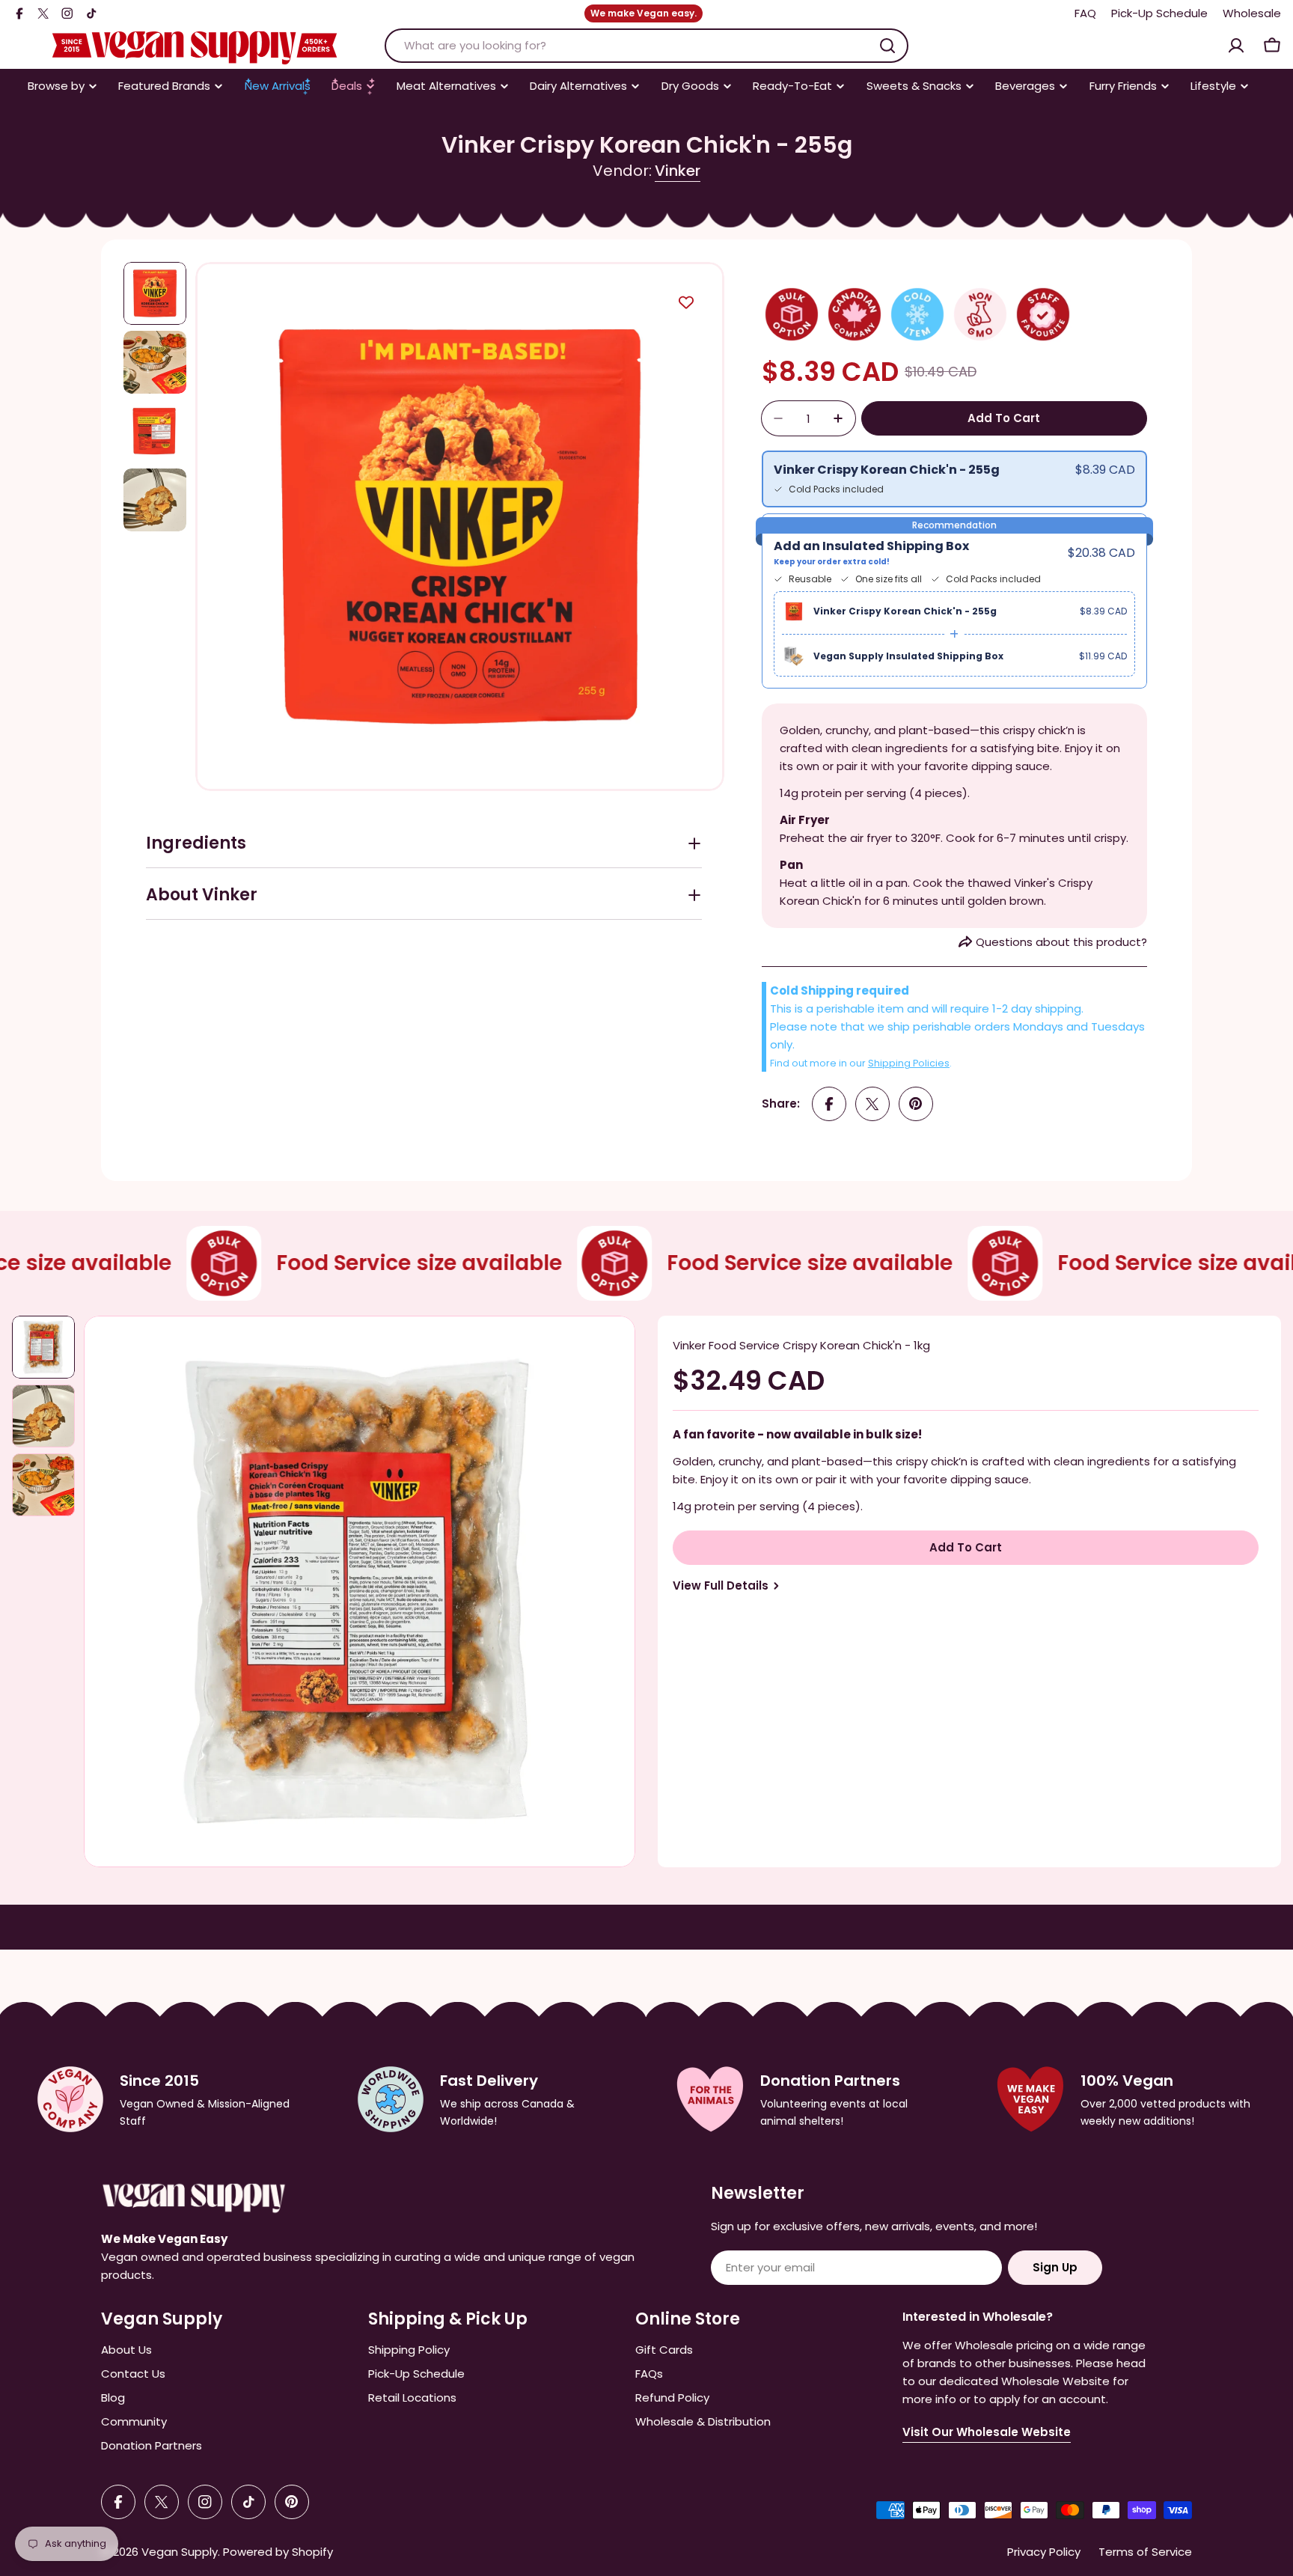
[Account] (1236, 46)
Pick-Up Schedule (1159, 13)
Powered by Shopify (278, 2552)
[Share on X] (872, 1104)
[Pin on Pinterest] (916, 1104)
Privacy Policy (1044, 2552)
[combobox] (646, 46)
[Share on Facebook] (829, 1104)
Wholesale (1252, 13)
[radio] (954, 479)
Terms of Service (1145, 2552)
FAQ (1085, 13)
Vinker (678, 171)
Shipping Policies (909, 1063)
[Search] (887, 46)
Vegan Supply (180, 2552)
